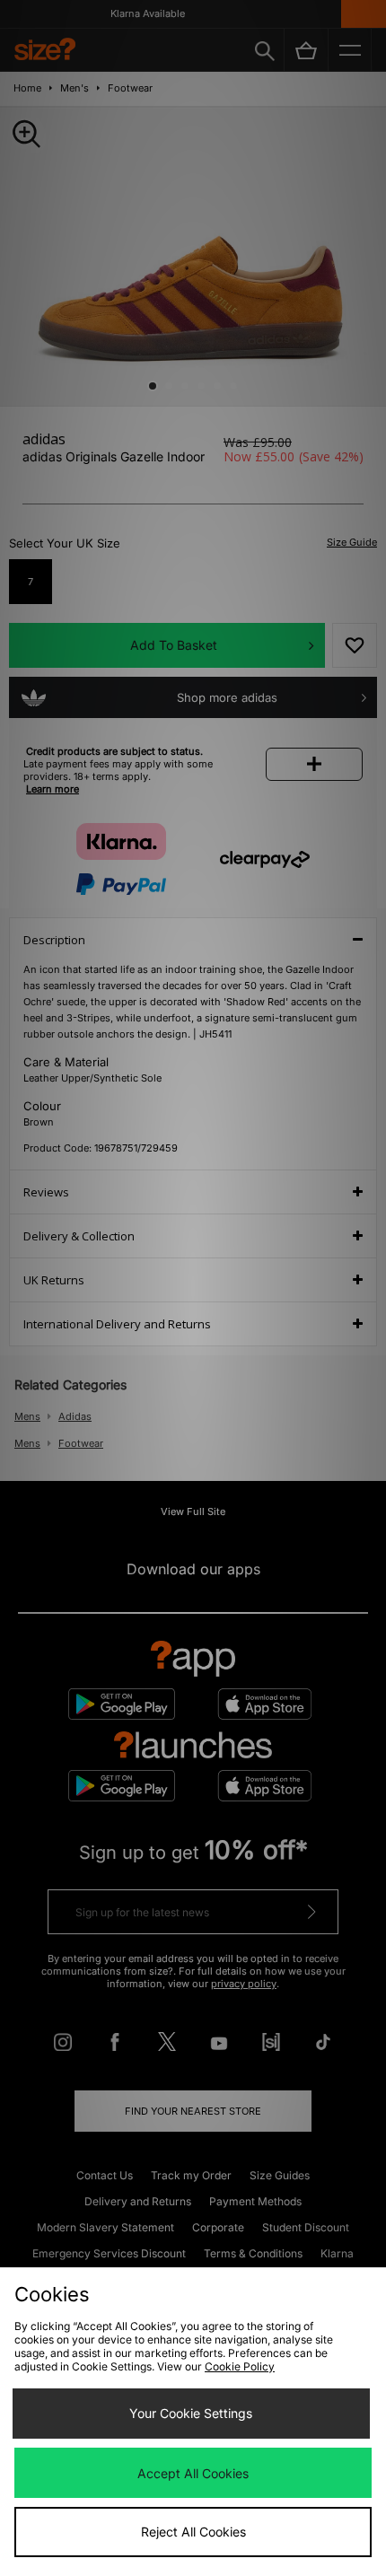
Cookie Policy (240, 2366)
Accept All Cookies (193, 2473)
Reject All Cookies (193, 2532)
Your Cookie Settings (191, 2413)
